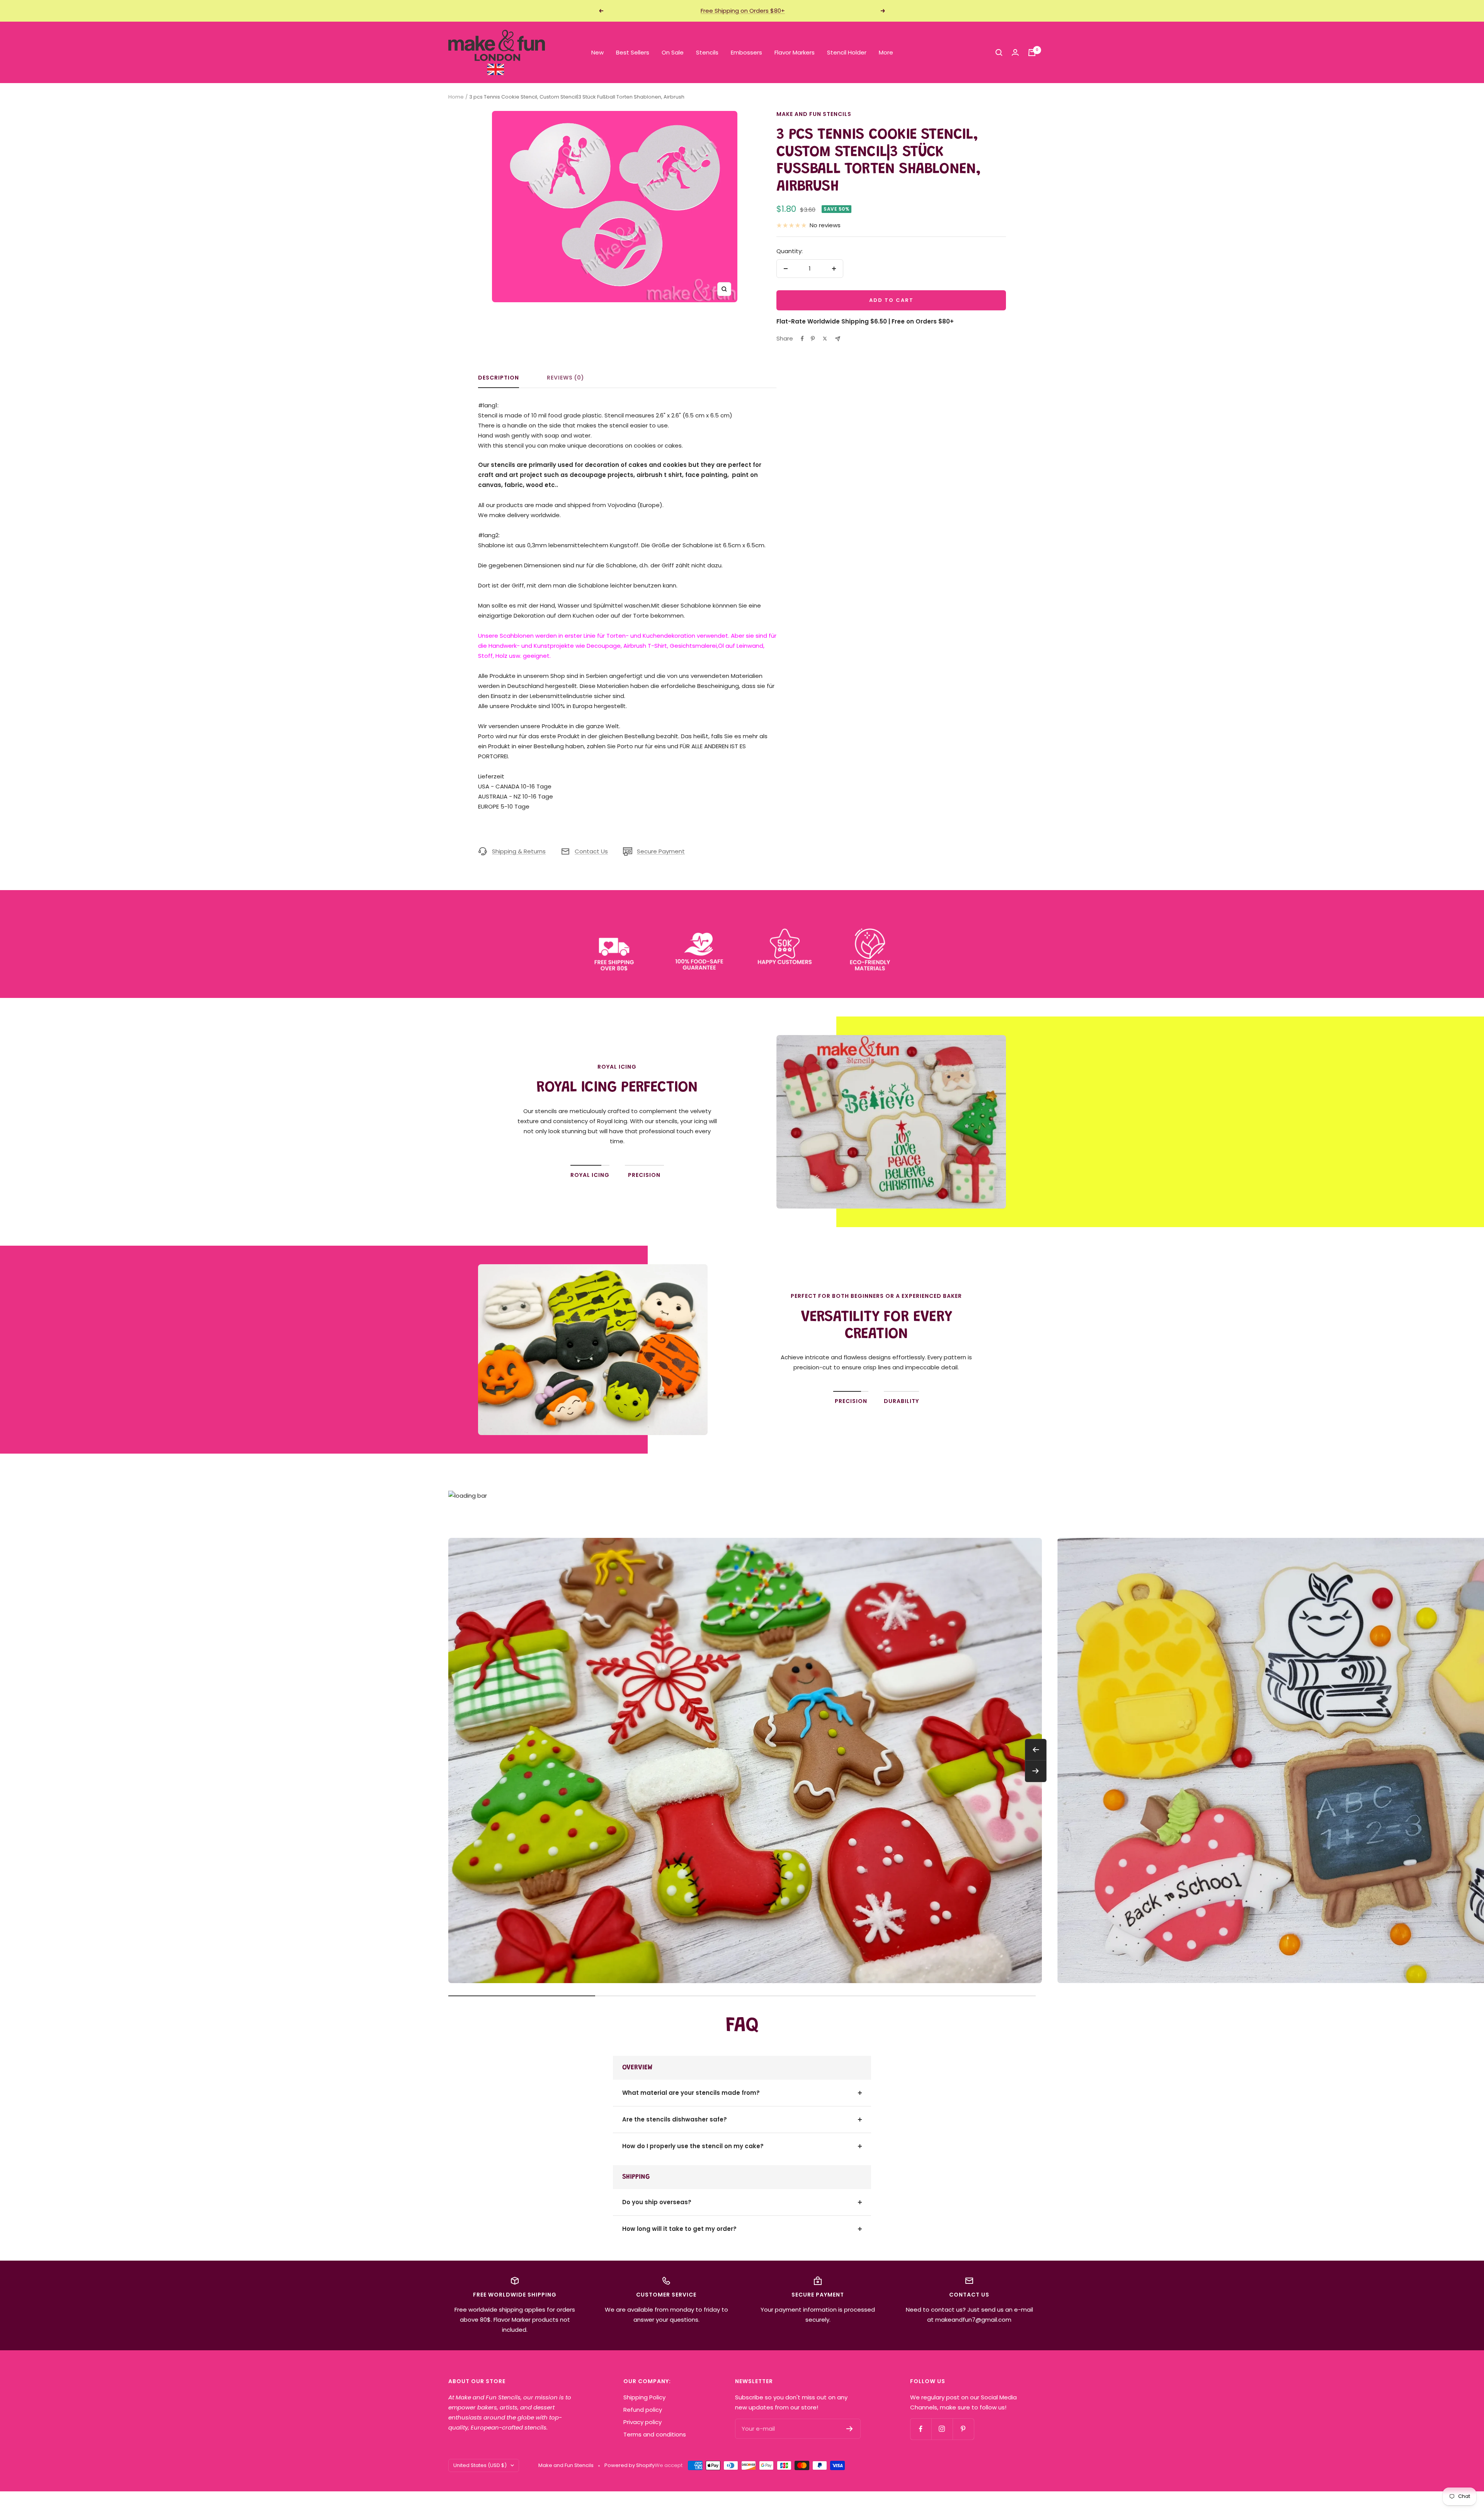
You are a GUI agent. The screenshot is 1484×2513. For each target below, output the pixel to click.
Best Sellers (633, 52)
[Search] (999, 53)
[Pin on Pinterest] (813, 339)
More (886, 52)
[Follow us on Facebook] (921, 2429)
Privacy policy (642, 2422)
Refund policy (643, 2410)
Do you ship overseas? (657, 2202)
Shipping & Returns (519, 851)
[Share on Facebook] (802, 339)
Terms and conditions (655, 2434)
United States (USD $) (480, 2465)
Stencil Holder (847, 52)
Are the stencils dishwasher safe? (675, 2119)
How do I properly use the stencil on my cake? (693, 2146)
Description (499, 378)
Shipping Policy (644, 2397)
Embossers (746, 52)
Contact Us (591, 851)
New (597, 52)
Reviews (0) (566, 378)
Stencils (707, 52)
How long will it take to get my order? (679, 2229)
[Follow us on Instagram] (942, 2429)
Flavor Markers (795, 52)
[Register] (850, 2429)
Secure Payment (661, 851)
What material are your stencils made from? (691, 2093)
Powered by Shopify (630, 2465)
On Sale (673, 52)
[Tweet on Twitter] (825, 339)
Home (456, 97)
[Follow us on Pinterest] (963, 2429)
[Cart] (1032, 53)
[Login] (1015, 52)
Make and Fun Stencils (814, 114)
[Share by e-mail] (838, 339)
